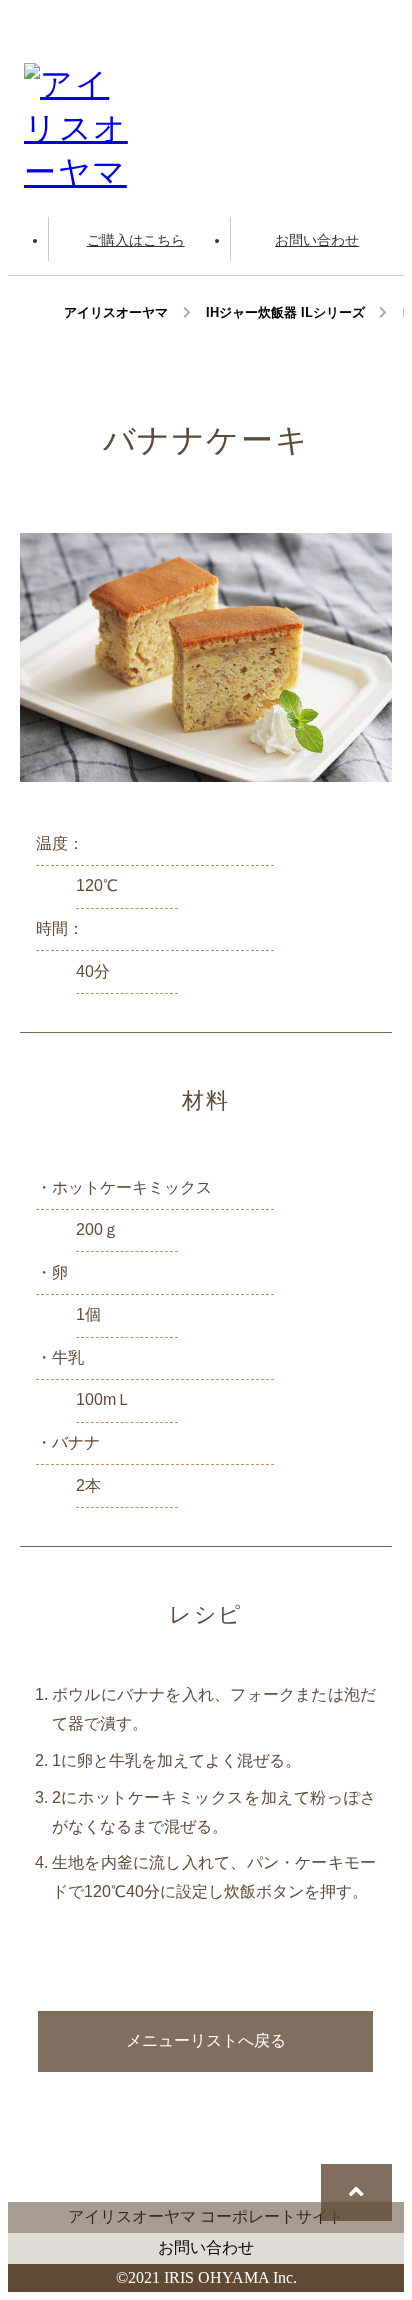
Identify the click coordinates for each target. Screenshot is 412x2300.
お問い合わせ (317, 240)
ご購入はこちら (136, 240)
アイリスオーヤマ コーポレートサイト (206, 2216)
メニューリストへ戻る (206, 2040)
